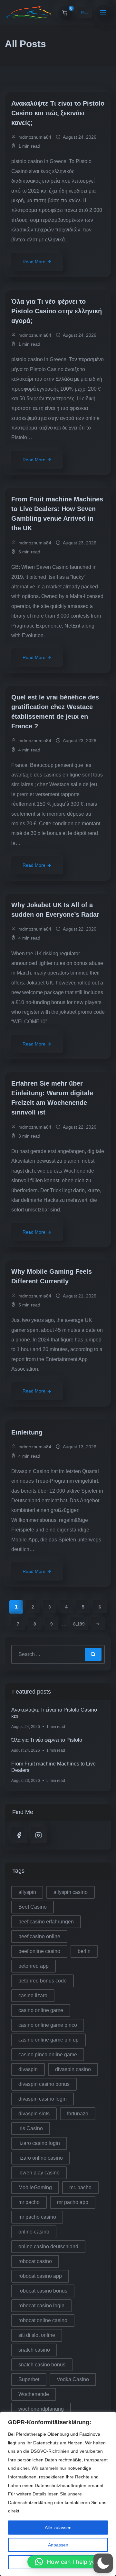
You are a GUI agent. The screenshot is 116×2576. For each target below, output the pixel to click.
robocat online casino (43, 2320)
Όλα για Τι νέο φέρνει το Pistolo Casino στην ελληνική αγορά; (57, 311)
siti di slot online (37, 2335)
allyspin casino (71, 1892)
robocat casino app (40, 2276)
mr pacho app (73, 2202)
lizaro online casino (41, 2158)
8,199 (79, 1624)
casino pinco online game (48, 2055)
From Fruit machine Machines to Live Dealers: (53, 1767)
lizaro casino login (39, 2143)
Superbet (29, 2379)
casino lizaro (33, 1995)
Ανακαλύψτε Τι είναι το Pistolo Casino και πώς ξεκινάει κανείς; (58, 113)
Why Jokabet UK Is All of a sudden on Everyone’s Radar (56, 910)
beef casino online (39, 1936)
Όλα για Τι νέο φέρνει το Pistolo (47, 1740)
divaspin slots (34, 2114)
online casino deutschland (48, 2246)
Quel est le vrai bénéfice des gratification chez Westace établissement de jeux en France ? (55, 712)
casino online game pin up (48, 2040)
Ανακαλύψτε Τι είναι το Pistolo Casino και (54, 1713)
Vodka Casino (73, 2379)
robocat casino (35, 2261)
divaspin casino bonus (44, 2084)
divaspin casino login (43, 2099)
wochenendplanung (41, 2409)
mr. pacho (80, 2187)
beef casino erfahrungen (46, 1922)
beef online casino (39, 1951)
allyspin (27, 1892)
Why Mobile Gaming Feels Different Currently (52, 1276)
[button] (68, 2562)
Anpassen (58, 2545)
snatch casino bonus (42, 2365)
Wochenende (34, 2394)
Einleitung (28, 1432)
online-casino (34, 2232)
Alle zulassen (58, 2528)
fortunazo (78, 2114)
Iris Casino (31, 2128)
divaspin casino (73, 2069)
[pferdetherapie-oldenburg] (29, 13)
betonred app (34, 1966)
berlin (84, 1951)
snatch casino (34, 2350)
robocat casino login (41, 2306)
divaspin (28, 2069)
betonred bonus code (43, 1981)
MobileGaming (35, 2187)
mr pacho (29, 2202)
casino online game (41, 2010)
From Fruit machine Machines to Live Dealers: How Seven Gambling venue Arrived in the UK (57, 514)
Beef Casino (33, 1907)
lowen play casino (39, 2173)
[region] (58, 2494)
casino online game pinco (48, 2025)
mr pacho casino (37, 2217)
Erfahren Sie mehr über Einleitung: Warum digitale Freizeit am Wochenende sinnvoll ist (52, 1098)
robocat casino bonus (43, 2291)
